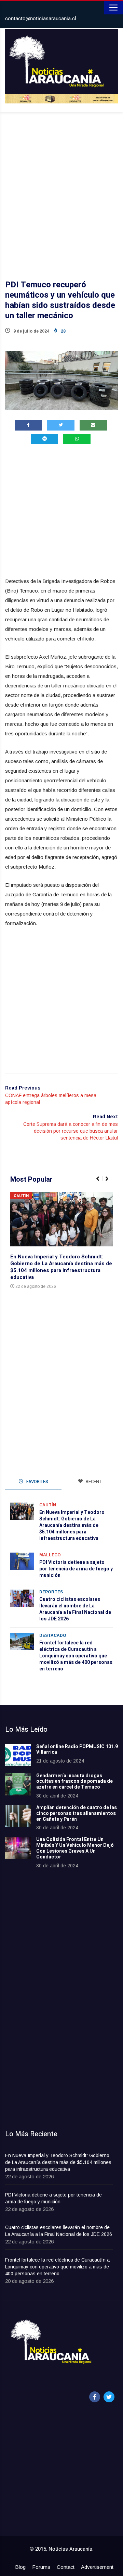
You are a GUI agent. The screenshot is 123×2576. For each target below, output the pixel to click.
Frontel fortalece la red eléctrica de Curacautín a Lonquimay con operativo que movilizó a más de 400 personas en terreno (76, 1656)
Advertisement (97, 2567)
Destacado (53, 1635)
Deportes (51, 1592)
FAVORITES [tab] (37, 1482)
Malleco (50, 1555)
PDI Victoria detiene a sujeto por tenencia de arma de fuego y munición (76, 1569)
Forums (41, 2567)
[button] (101, 1182)
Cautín (21, 1196)
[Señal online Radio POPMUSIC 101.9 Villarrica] (18, 1755)
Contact (66, 2567)
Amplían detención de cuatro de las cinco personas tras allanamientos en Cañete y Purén (77, 1813)
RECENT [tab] (93, 1482)
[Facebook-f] (95, 2397)
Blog (20, 2567)
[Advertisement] (61, 187)
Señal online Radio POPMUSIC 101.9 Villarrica (77, 1750)
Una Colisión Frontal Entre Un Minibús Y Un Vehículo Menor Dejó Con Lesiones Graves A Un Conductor (75, 1848)
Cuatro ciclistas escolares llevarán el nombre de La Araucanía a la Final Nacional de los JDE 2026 (75, 1609)
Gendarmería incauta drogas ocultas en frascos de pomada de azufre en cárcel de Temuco (74, 1782)
